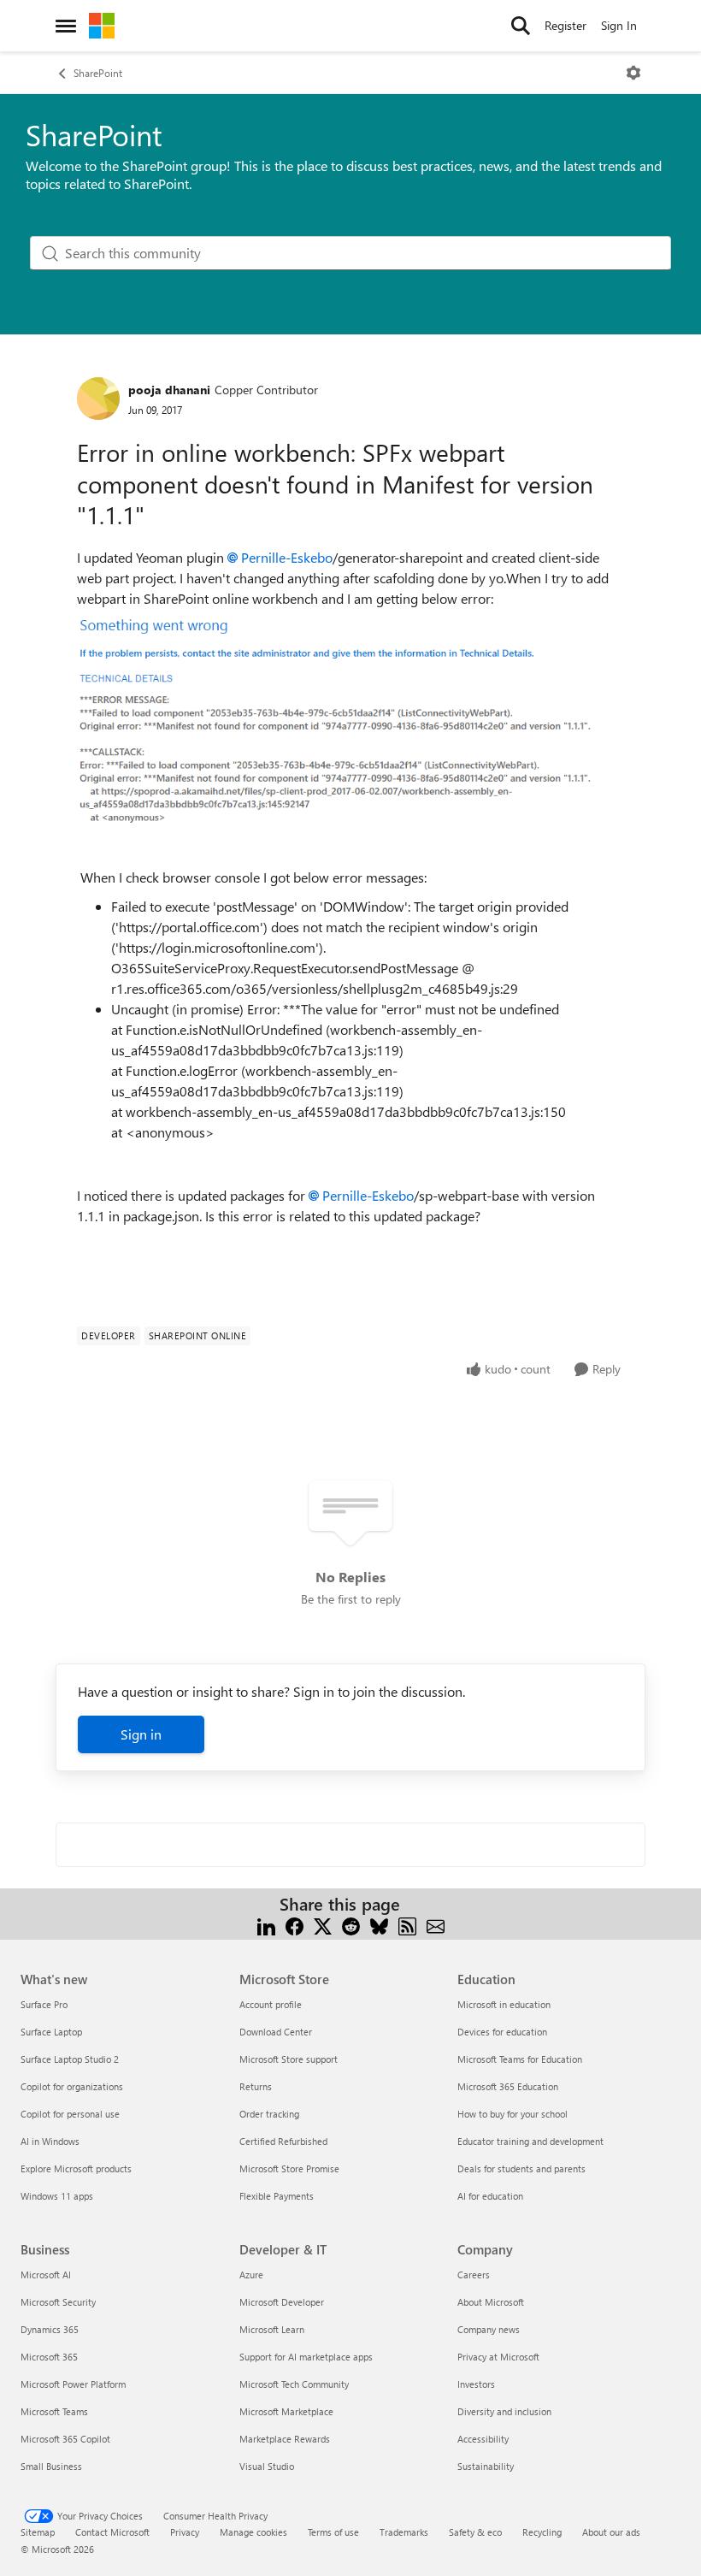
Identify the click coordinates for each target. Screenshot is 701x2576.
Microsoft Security (58, 2302)
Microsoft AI (46, 2275)
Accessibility (483, 2439)
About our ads (611, 2532)
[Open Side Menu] (66, 26)
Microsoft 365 (49, 2357)
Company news (489, 2329)
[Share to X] (323, 1925)
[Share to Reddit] (351, 1925)
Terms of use (333, 2532)
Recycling (542, 2532)
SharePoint (98, 73)
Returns (256, 2086)
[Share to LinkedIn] (266, 1925)
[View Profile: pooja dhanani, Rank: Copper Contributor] (98, 399)
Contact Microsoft (112, 2532)
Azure (251, 2275)
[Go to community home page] (102, 26)
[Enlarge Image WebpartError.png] (338, 731)
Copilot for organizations (72, 2086)
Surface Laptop (51, 2032)
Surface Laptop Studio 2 (70, 2059)
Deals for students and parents (521, 2168)
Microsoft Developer (282, 2302)
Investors (476, 2384)
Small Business (51, 2466)
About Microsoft (491, 2302)
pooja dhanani (169, 390)
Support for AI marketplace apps (306, 2357)
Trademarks (404, 2532)
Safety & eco (475, 2532)
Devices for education (502, 2032)
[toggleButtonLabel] (633, 73)
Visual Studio (267, 2466)
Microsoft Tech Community (294, 2384)
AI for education (490, 2196)
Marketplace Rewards (285, 2439)
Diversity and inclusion (504, 2411)
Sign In (619, 25)
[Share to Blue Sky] (379, 1925)
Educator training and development (530, 2141)
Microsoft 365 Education (508, 2086)
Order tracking (269, 2114)
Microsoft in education (504, 2004)
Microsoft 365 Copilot (65, 2439)
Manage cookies (253, 2532)
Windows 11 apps (57, 2196)
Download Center (276, 2032)
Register (566, 25)
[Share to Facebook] (295, 1925)
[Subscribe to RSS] (407, 1925)
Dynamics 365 (50, 2329)
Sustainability (486, 2466)
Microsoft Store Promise (289, 2168)
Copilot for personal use (70, 2114)
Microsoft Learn (272, 2329)
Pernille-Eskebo (287, 557)
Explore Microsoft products (76, 2168)
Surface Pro (44, 2004)
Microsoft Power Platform (73, 2384)
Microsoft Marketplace (286, 2411)
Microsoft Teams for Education (520, 2059)
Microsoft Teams (54, 2411)
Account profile (271, 2004)
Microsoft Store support (289, 2059)
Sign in (141, 1734)
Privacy (185, 2532)
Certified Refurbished (283, 2141)
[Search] (521, 26)
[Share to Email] (436, 1925)
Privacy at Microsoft (498, 2357)
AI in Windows (50, 2141)
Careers (474, 2275)
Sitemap (38, 2532)
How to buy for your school (512, 2114)
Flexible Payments (277, 2196)
